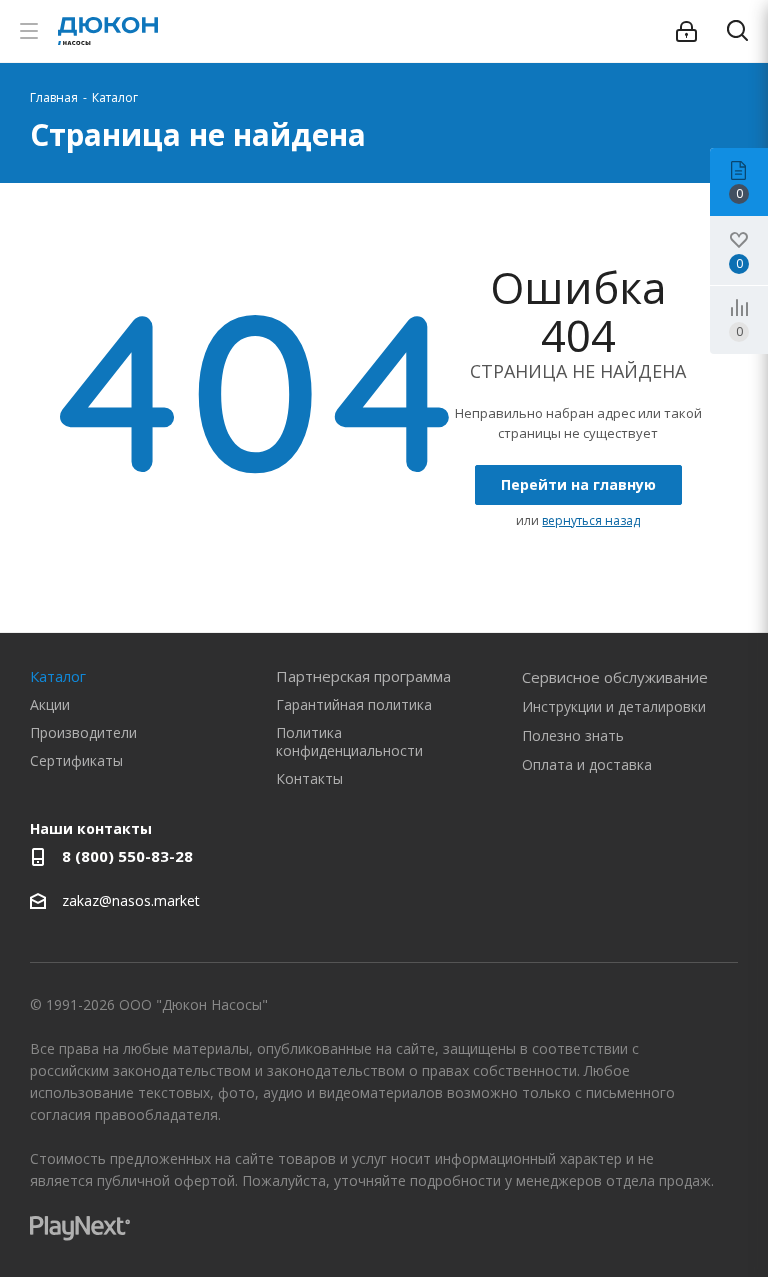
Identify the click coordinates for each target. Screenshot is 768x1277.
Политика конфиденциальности (349, 741)
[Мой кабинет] (686, 31)
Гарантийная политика (354, 704)
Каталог (58, 676)
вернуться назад (591, 520)
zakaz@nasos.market (133, 900)
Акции (50, 704)
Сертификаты (76, 760)
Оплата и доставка (587, 764)
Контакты (309, 778)
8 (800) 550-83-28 (127, 856)
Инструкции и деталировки (614, 706)
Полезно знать (573, 735)
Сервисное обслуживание (615, 677)
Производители (83, 732)
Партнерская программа (363, 676)
